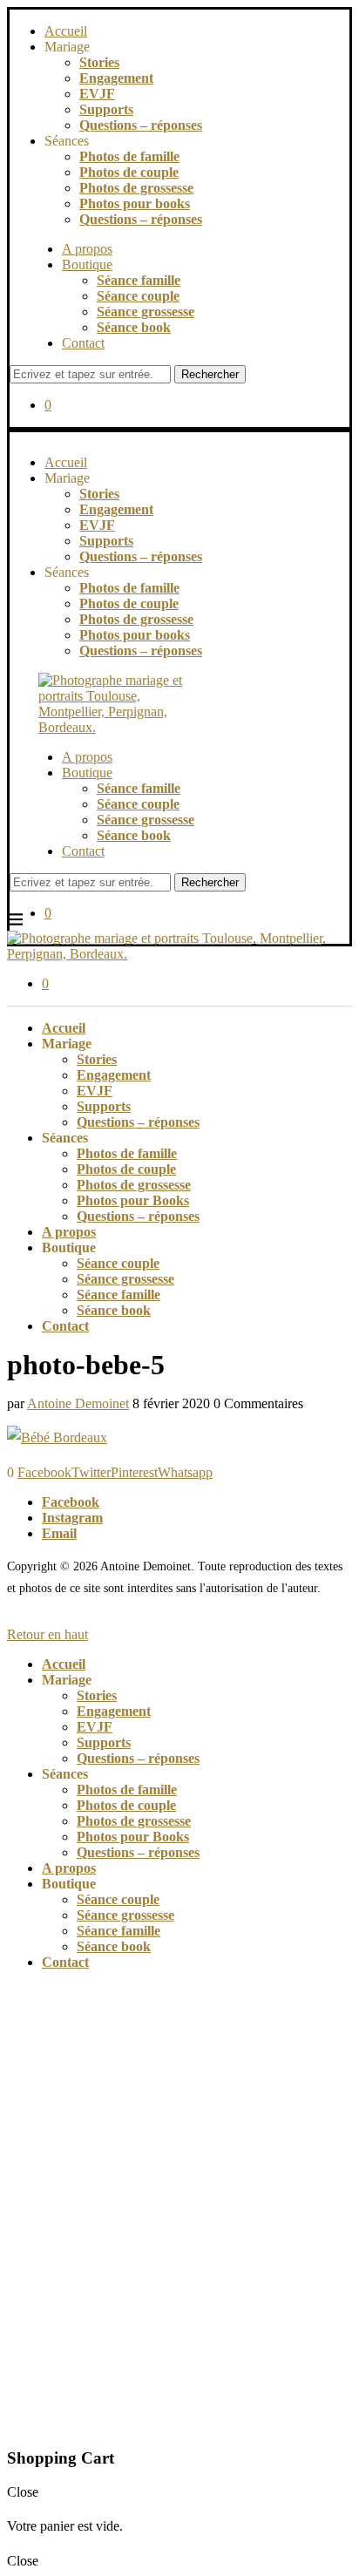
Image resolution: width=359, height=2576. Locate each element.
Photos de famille (129, 156)
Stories (99, 62)
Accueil (66, 31)
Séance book (134, 327)
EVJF (97, 94)
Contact (83, 343)
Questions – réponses (141, 125)
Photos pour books (135, 203)
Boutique (87, 264)
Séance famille (139, 280)
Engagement (116, 78)
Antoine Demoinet (78, 1403)
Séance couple (138, 296)
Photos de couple (129, 172)
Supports (106, 109)
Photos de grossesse (136, 188)
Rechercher (210, 374)
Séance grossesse (146, 312)
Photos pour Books (133, 1200)
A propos (87, 249)
